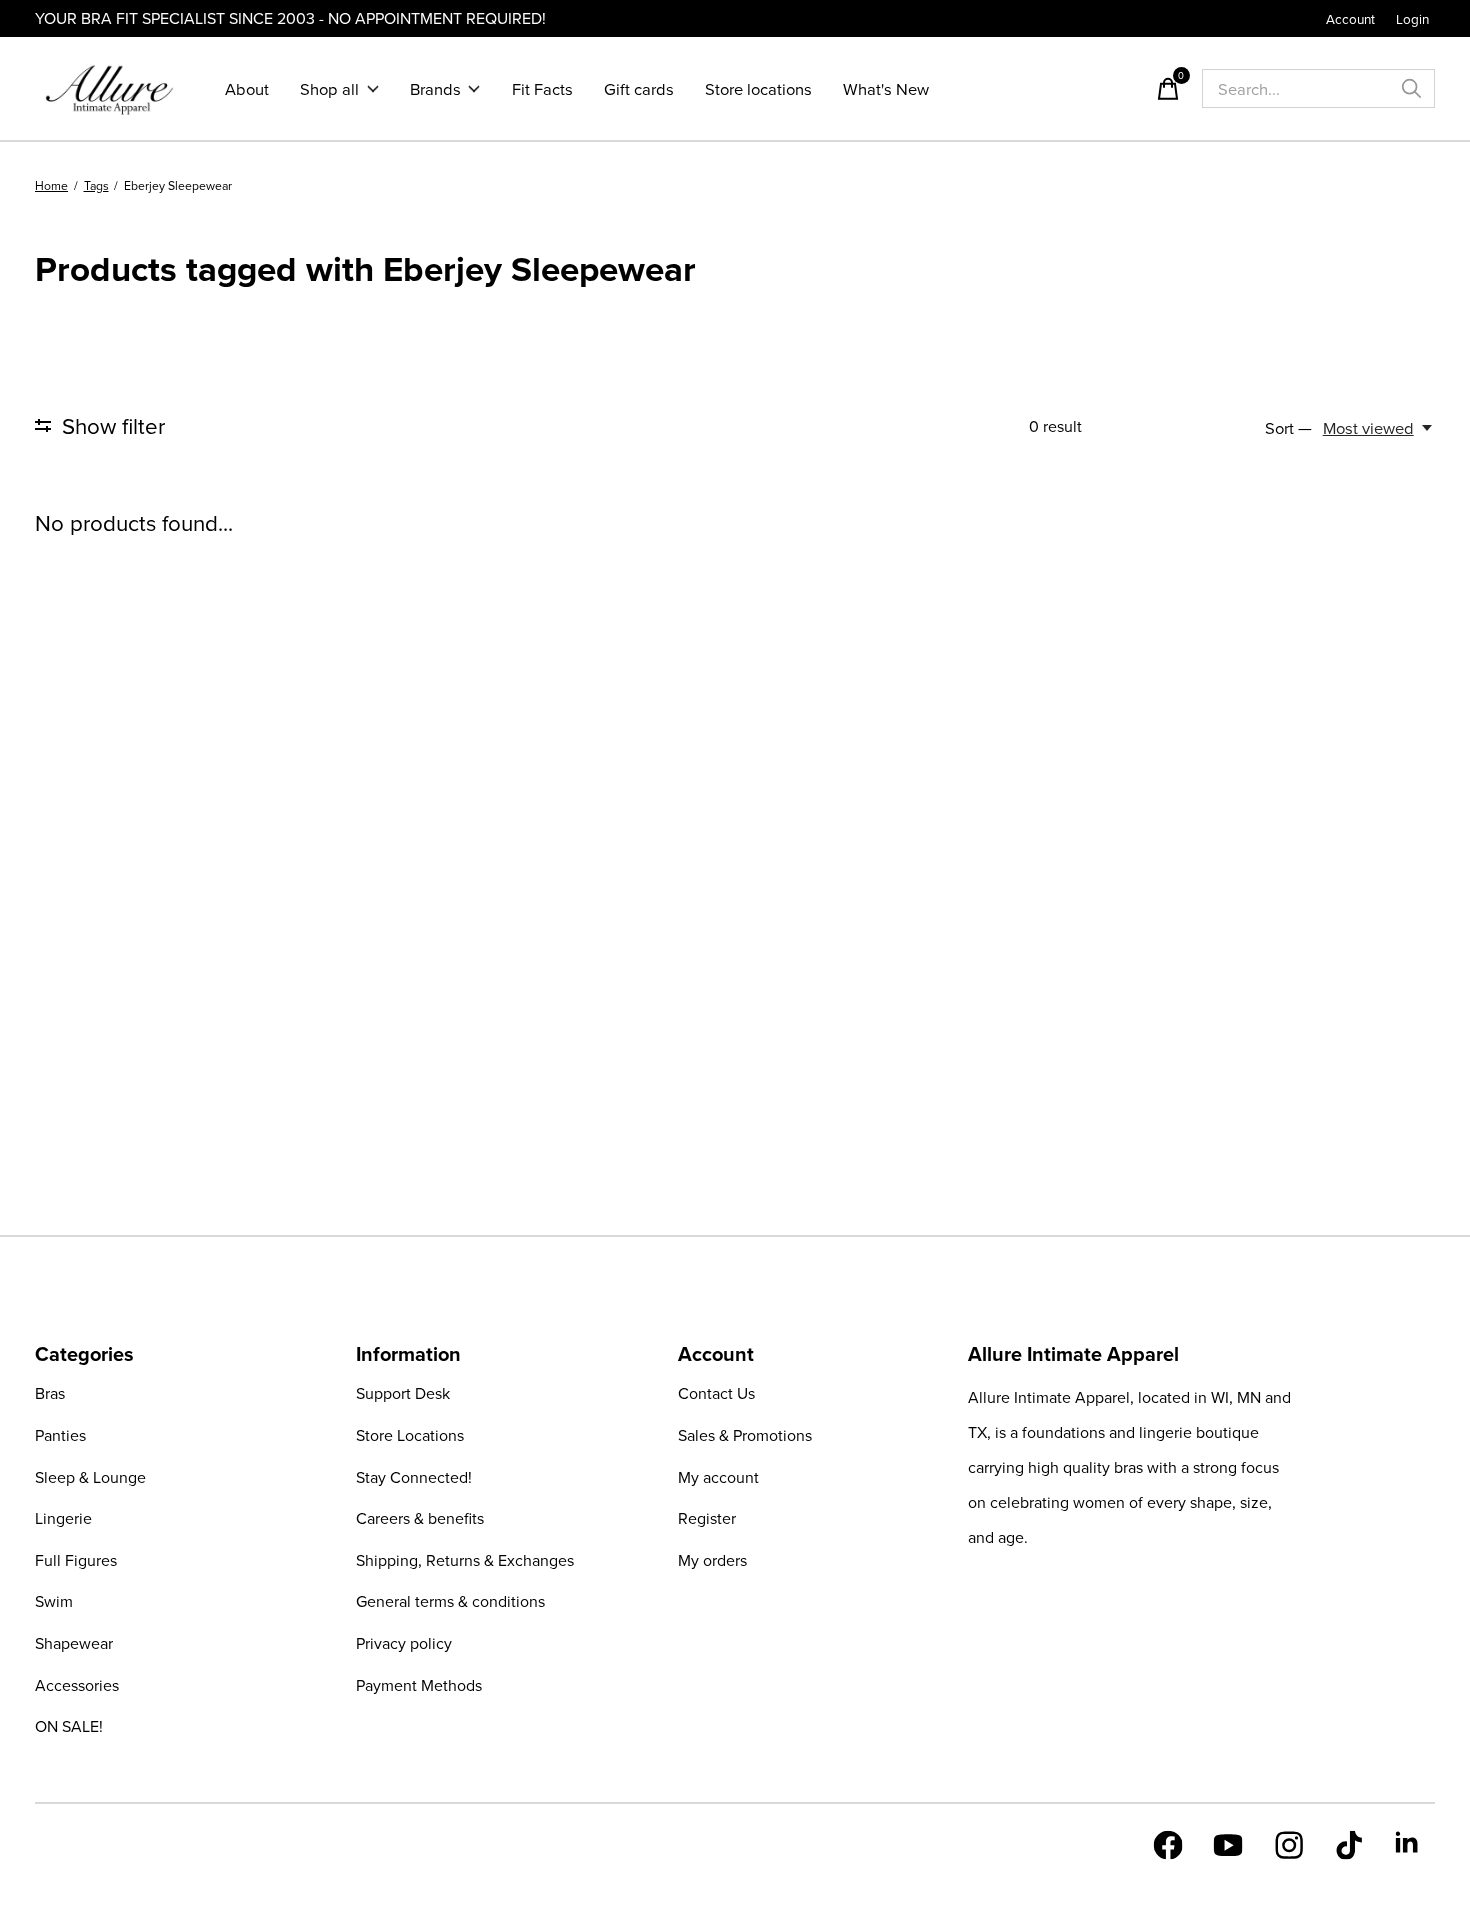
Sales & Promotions (745, 1435)
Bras (50, 1393)
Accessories (77, 1685)
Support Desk (403, 1393)
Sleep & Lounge (90, 1477)
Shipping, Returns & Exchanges (465, 1560)
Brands (435, 88)
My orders (712, 1560)
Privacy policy (404, 1643)
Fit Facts (542, 88)
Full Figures (76, 1560)
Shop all (329, 88)
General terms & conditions (450, 1601)
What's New (886, 88)
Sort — (1288, 427)
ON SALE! (69, 1726)
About (247, 88)
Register (707, 1518)
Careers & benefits (420, 1518)
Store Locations (410, 1435)
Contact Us (716, 1393)
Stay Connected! (414, 1477)
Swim (54, 1601)
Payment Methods (419, 1685)
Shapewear (74, 1643)
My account (718, 1477)
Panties (60, 1435)
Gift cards (639, 88)
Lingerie (63, 1518)
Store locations (758, 88)
